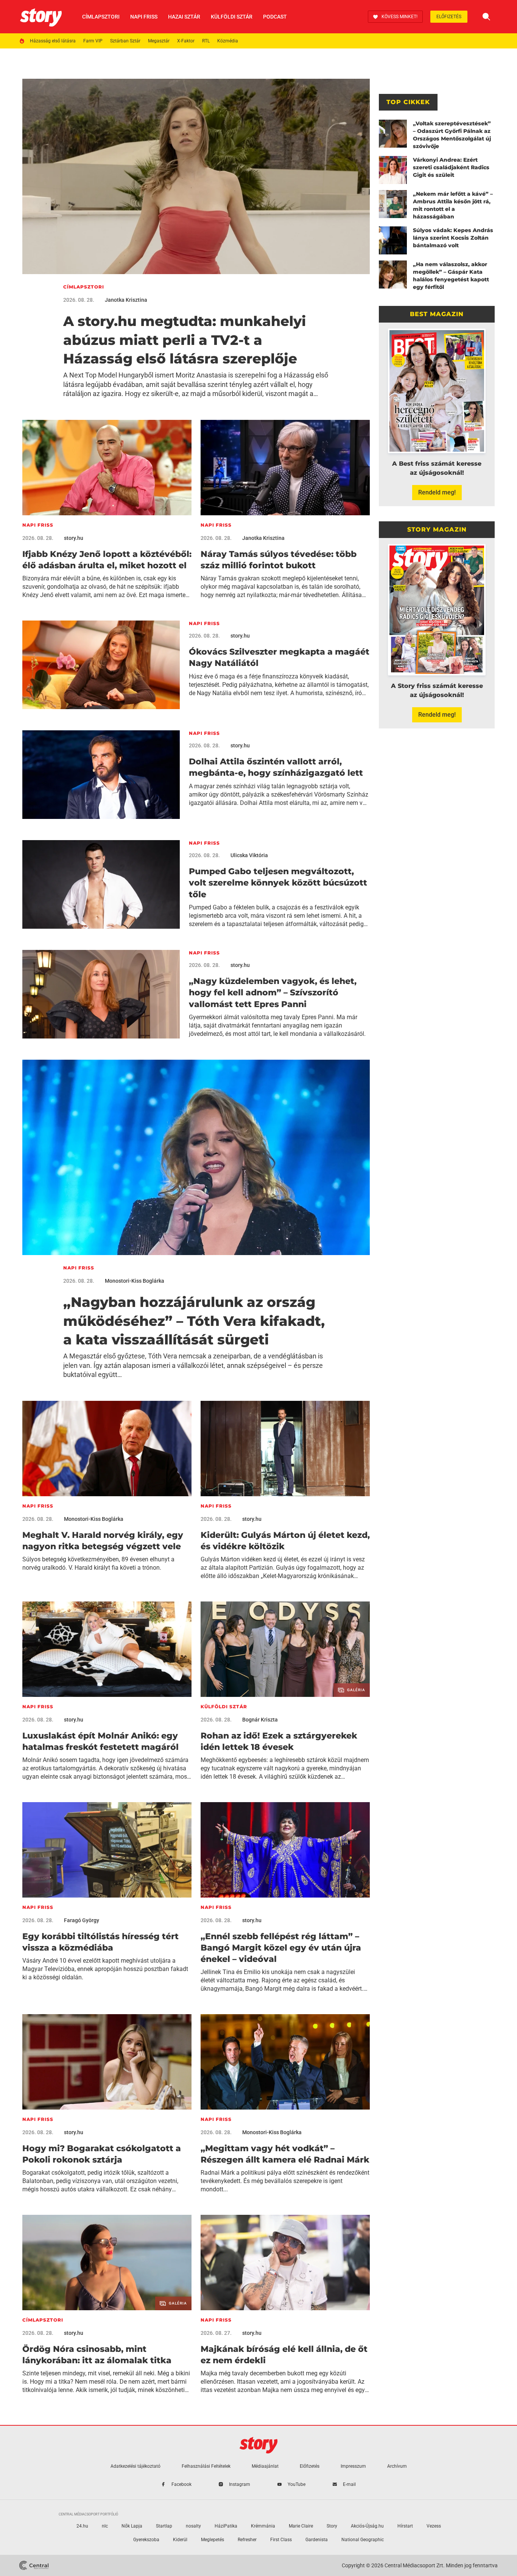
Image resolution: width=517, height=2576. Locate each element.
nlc (105, 2526)
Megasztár (159, 41)
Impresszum (353, 2466)
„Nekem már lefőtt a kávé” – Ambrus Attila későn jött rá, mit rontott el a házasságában (453, 205)
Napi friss (144, 17)
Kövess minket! (399, 17)
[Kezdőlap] (41, 17)
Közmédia (228, 41)
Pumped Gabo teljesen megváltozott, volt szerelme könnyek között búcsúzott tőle (278, 883)
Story (332, 2526)
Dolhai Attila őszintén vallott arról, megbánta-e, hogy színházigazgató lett (276, 767)
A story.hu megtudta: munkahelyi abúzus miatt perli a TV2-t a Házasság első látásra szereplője (185, 340)
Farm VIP (93, 41)
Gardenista (317, 2540)
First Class (281, 2540)
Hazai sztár (184, 17)
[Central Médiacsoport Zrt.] (34, 2565)
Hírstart (405, 2526)
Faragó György (82, 1920)
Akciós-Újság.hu (367, 2526)
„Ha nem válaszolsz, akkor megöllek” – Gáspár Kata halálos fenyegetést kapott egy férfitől (451, 276)
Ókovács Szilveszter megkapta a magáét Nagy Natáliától (279, 657)
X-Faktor (186, 41)
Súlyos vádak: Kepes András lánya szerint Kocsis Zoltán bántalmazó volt (453, 238)
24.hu (82, 2526)
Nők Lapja (132, 2526)
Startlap (164, 2526)
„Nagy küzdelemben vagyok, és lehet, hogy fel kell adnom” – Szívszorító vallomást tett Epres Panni (273, 993)
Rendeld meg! (437, 492)
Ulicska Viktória (249, 855)
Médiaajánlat (265, 2466)
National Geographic (363, 2540)
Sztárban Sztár (125, 41)
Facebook (181, 2484)
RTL (206, 41)
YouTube (297, 2484)
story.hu (74, 538)
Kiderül (180, 2540)
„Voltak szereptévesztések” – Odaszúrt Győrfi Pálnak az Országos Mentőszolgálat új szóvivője (452, 135)
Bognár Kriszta (260, 1720)
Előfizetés (449, 17)
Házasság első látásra (53, 41)
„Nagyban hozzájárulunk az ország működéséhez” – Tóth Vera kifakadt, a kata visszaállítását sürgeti (194, 1321)
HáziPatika (226, 2526)
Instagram (240, 2484)
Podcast (275, 17)
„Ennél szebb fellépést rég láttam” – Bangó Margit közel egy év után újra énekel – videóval (281, 1948)
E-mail (349, 2484)
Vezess (434, 2526)
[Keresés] (486, 17)
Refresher (247, 2540)
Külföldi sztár (232, 17)
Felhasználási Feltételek (206, 2466)
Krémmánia (263, 2526)
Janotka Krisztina (126, 300)
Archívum (397, 2466)
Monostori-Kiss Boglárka (135, 1281)
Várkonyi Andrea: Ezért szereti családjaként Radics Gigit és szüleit (451, 167)
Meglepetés (213, 2540)
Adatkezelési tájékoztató (135, 2466)
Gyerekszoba (146, 2540)
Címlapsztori (101, 17)
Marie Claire (301, 2526)
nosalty (193, 2526)
